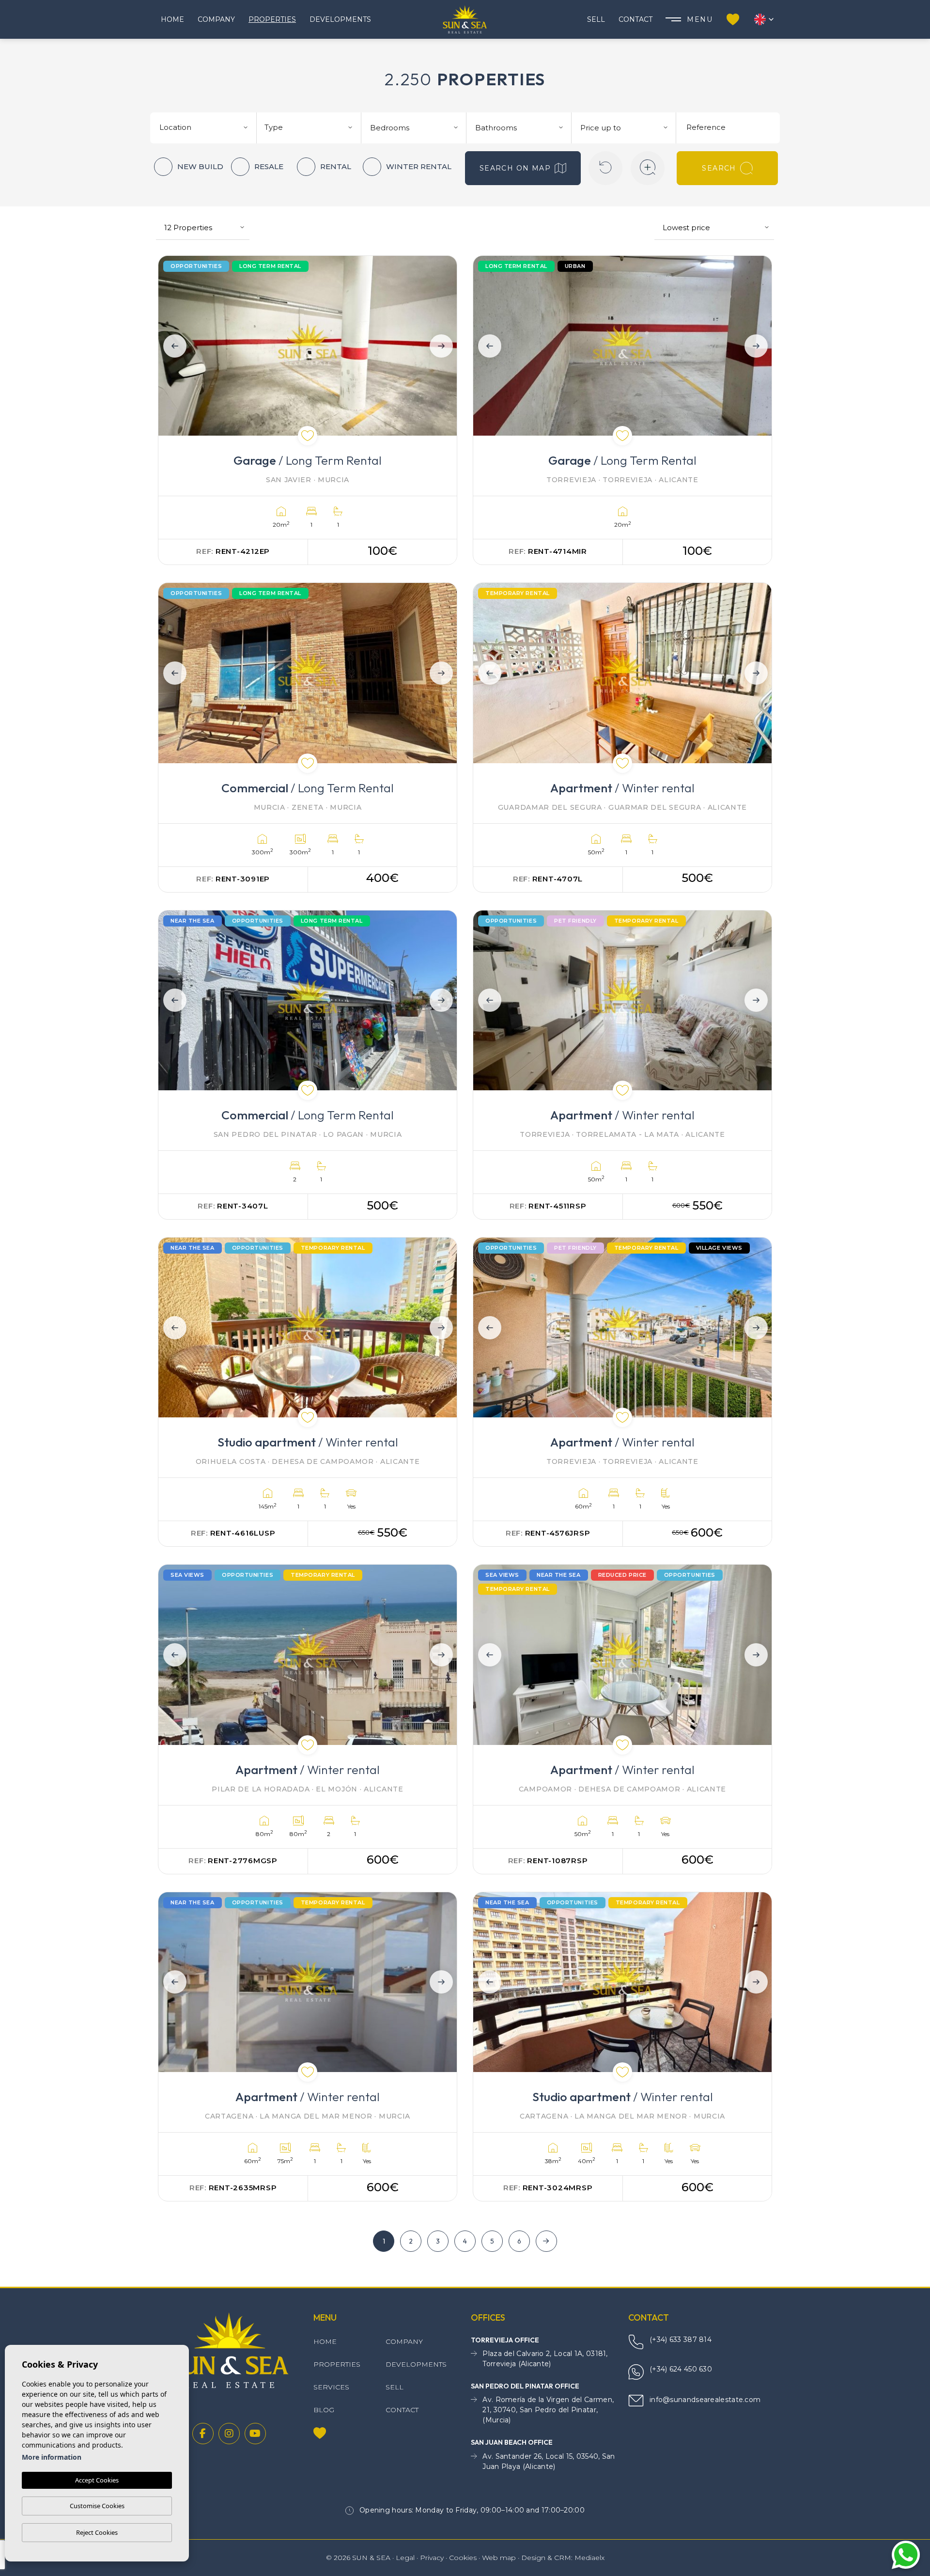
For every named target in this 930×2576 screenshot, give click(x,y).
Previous (172, 346)
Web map (499, 2558)
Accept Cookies (97, 2480)
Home (172, 19)
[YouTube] (255, 2434)
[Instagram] (229, 2434)
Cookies (463, 2558)
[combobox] (205, 126)
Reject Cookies (97, 2532)
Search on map (515, 168)
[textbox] (207, 128)
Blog (324, 2410)
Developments (340, 19)
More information (52, 2457)
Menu (700, 19)
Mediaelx (589, 2558)
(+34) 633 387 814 (681, 2340)
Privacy (432, 2558)
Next (443, 346)
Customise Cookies (97, 2506)
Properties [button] (272, 19)
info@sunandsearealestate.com (705, 2400)
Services (331, 2387)
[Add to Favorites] (308, 436)
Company (216, 19)
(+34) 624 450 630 (681, 2369)
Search (719, 168)
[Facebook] (203, 2434)
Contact (635, 19)
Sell (596, 19)
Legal (405, 2558)
